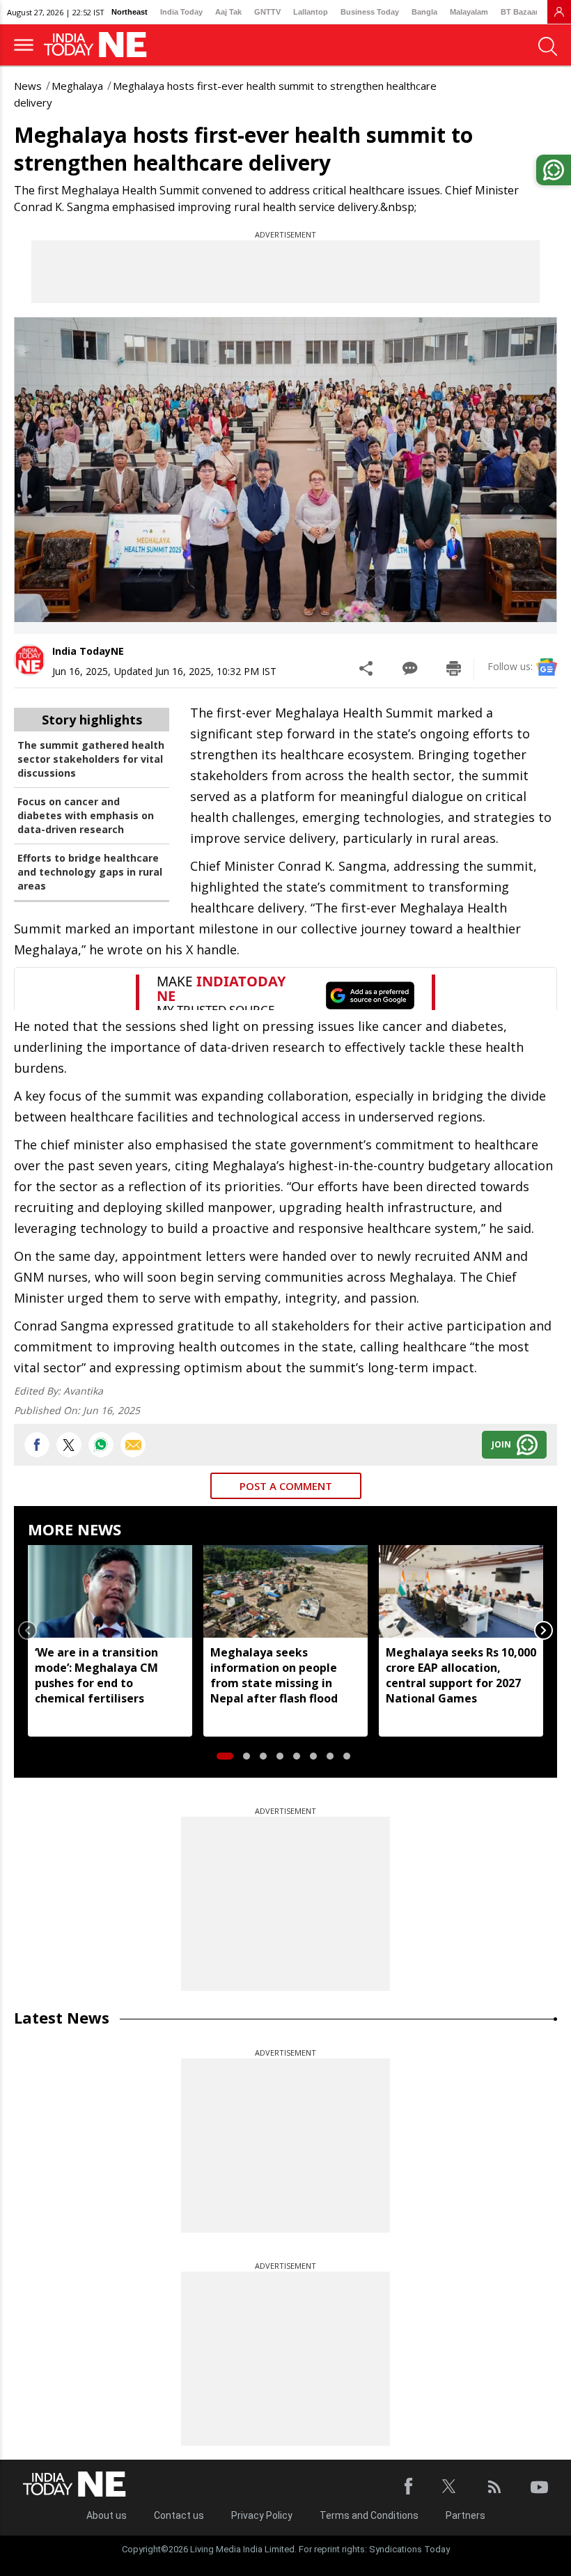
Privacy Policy (262, 2515)
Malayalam (469, 12)
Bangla (424, 12)
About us (107, 2515)
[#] (101, 1445)
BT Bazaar (519, 12)
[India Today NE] (100, 45)
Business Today (370, 12)
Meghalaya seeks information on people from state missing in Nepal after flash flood (274, 1675)
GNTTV (267, 12)
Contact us (179, 2515)
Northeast (130, 12)
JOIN (501, 1444)
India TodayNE (88, 651)
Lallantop (311, 12)
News (28, 86)
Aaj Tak (228, 12)
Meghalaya (77, 86)
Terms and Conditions (369, 2515)
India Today (181, 12)
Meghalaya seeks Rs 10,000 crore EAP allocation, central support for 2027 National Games (461, 1675)
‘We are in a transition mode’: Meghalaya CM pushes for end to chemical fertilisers (96, 1675)
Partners (466, 2515)
